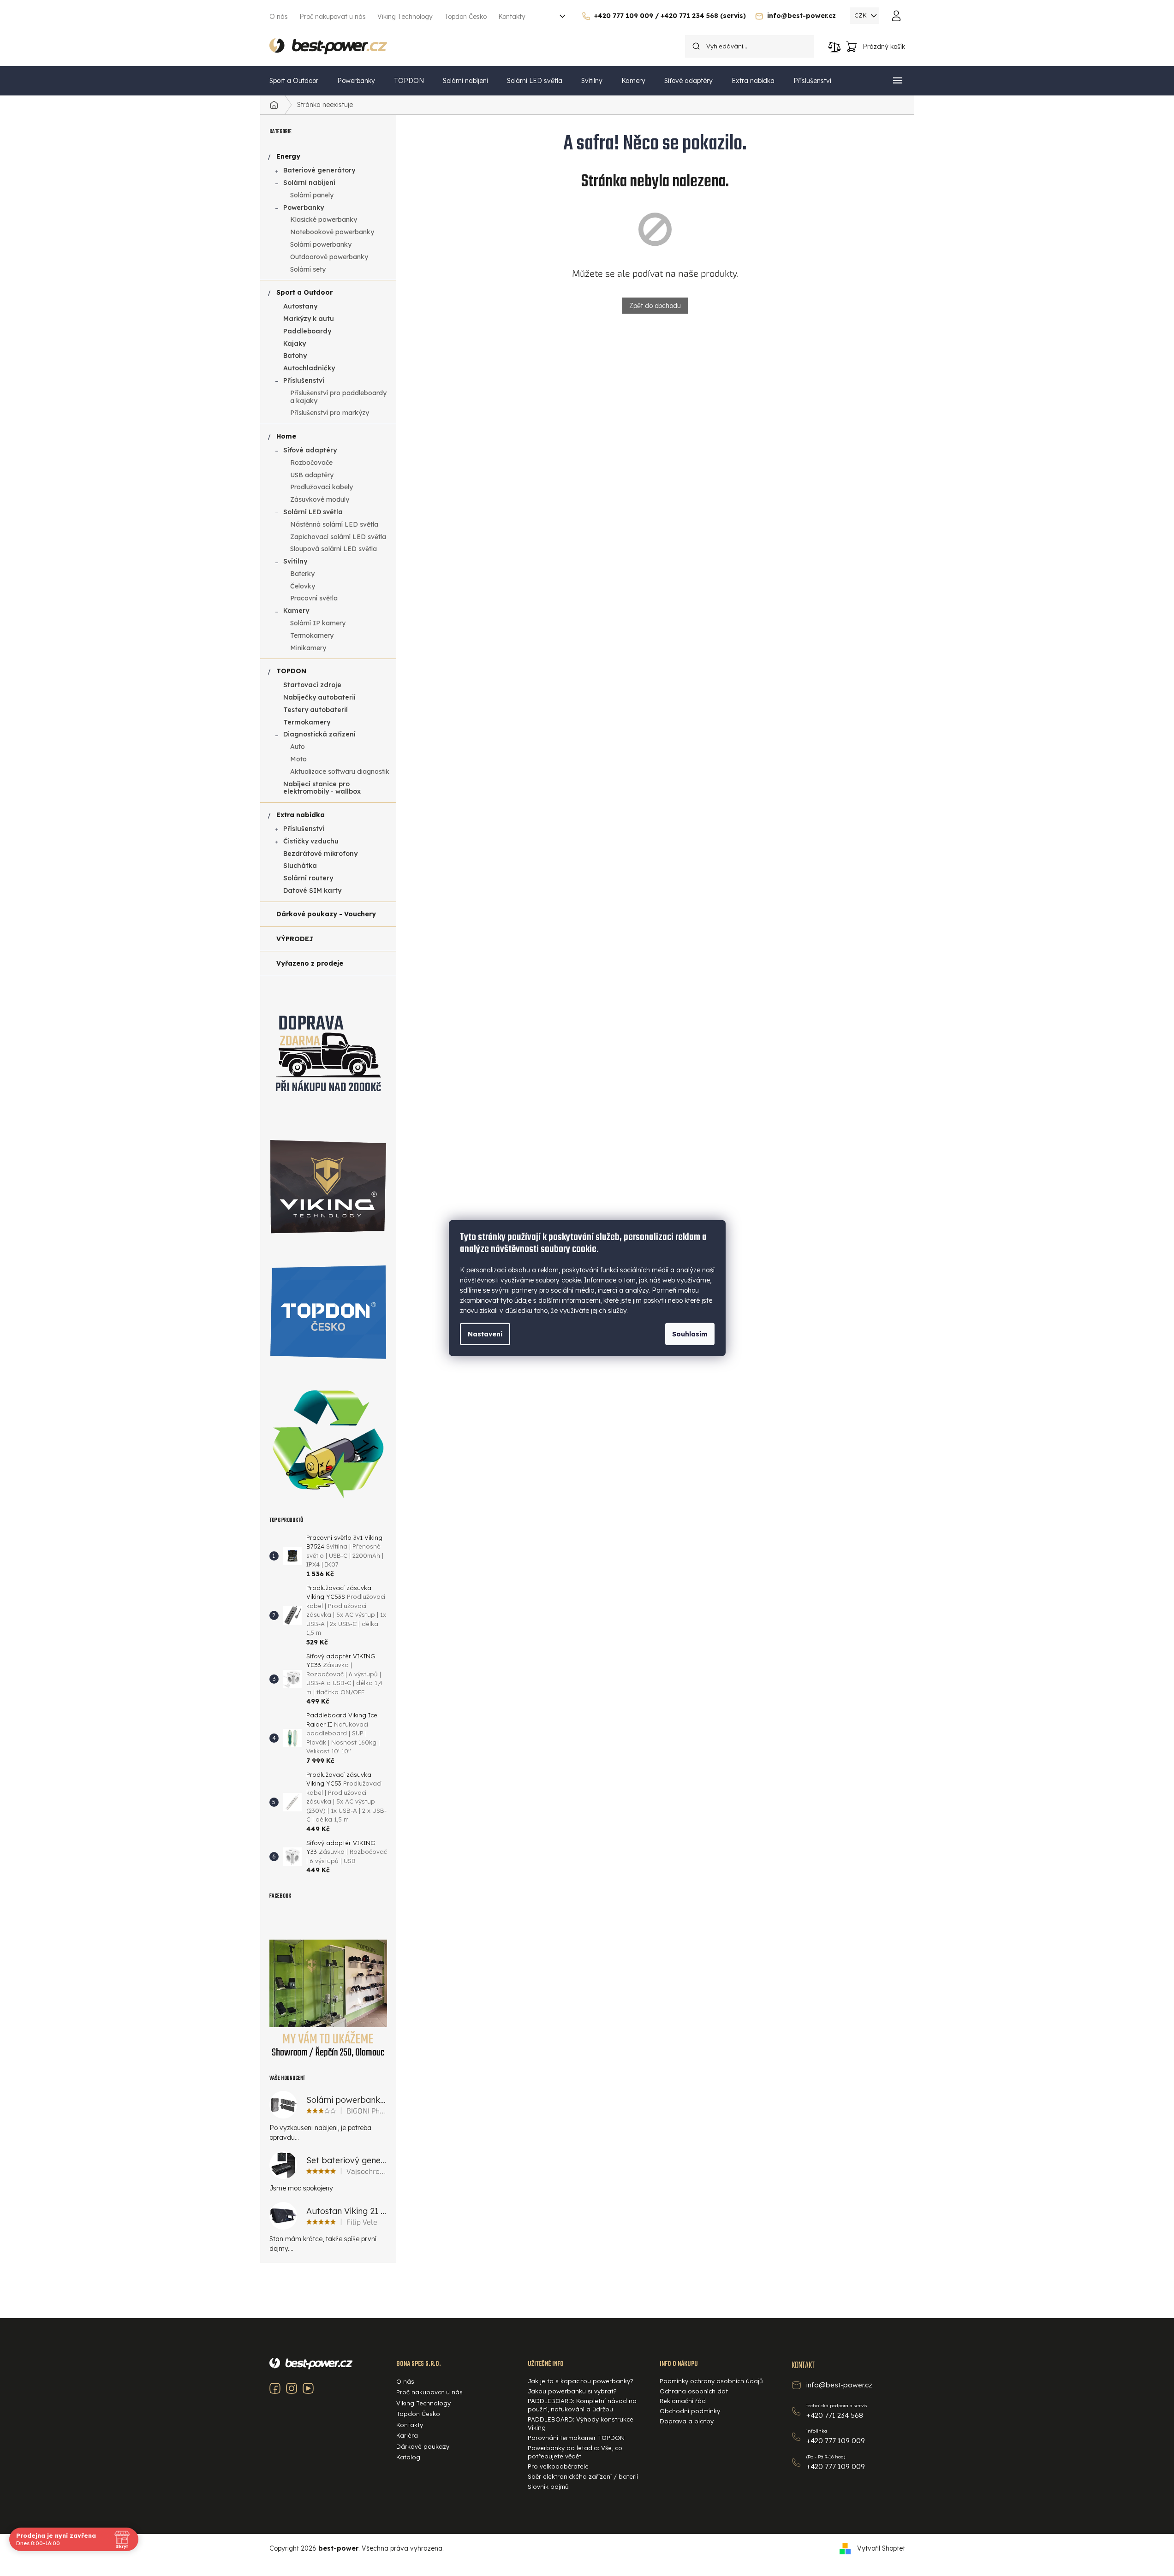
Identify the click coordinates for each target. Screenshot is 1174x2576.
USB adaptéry (312, 475)
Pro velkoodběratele (558, 2466)
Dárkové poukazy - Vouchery (326, 914)
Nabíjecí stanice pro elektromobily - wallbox (322, 788)
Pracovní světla (314, 598)
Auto (298, 747)
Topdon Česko (465, 17)
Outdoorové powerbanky (329, 257)
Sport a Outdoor (304, 292)
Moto (298, 759)
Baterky (302, 574)
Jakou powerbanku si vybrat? (572, 2391)
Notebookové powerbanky (332, 232)
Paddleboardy (307, 331)
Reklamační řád (683, 2401)
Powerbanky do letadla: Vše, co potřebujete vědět (575, 2452)
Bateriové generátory (319, 170)
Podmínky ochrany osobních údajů (711, 2381)
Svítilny (295, 561)
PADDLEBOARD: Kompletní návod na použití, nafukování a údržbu (582, 2405)
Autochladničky (309, 368)
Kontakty (512, 17)
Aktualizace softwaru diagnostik (340, 772)
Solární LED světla (313, 512)
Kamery (296, 611)
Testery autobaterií (316, 710)
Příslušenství (304, 380)
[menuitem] (294, 81)
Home (286, 436)
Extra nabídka (301, 815)
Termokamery (312, 635)
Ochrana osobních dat (694, 2391)
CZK (861, 15)
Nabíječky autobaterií (319, 697)
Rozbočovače (311, 463)
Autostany (300, 306)
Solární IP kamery (318, 623)
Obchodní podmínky (690, 2411)
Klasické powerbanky (324, 220)
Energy (288, 156)
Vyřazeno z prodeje (310, 963)
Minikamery (308, 648)
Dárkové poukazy (423, 2446)
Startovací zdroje (312, 685)
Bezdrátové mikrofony (320, 854)
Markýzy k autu (309, 319)
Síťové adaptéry (310, 450)
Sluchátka (300, 866)
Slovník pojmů (548, 2487)
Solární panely (312, 195)
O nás (279, 17)
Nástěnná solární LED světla (334, 524)
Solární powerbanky (321, 244)
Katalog (408, 2457)
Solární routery (308, 878)
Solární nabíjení (309, 183)
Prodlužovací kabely (322, 487)
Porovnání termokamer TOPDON (576, 2438)
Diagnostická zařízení (319, 734)
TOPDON (291, 671)
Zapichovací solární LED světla (338, 537)
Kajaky (295, 344)
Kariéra (407, 2435)
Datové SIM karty (312, 890)
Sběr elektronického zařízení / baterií (583, 2476)
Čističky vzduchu (311, 841)
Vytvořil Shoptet (881, 2548)
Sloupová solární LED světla (334, 549)
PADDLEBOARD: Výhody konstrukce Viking (581, 2423)
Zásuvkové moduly (320, 499)
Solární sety (308, 269)
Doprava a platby (687, 2421)
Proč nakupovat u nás (333, 17)
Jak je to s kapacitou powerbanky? (581, 2381)
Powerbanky (304, 208)
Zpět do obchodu (655, 306)
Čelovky (303, 586)
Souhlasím (690, 1334)
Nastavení (485, 1334)
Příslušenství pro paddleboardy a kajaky (338, 397)
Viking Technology (405, 17)
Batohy (295, 356)
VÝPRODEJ (295, 939)
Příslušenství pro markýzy (330, 413)
